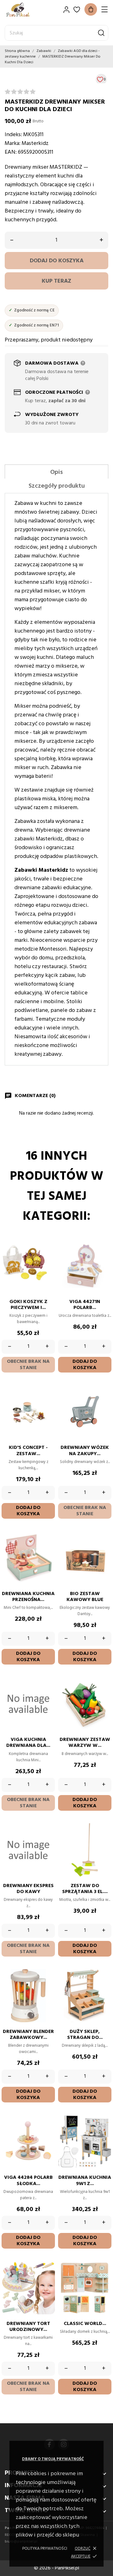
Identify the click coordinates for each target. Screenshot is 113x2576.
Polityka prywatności (45, 2549)
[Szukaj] (101, 33)
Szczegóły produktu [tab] (57, 486)
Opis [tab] (56, 472)
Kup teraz (56, 281)
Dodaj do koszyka (57, 261)
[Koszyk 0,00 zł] (91, 9)
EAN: (11, 152)
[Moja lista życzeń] (77, 10)
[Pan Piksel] (27, 10)
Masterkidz (35, 144)
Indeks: (13, 135)
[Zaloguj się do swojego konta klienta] (66, 10)
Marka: (13, 144)
